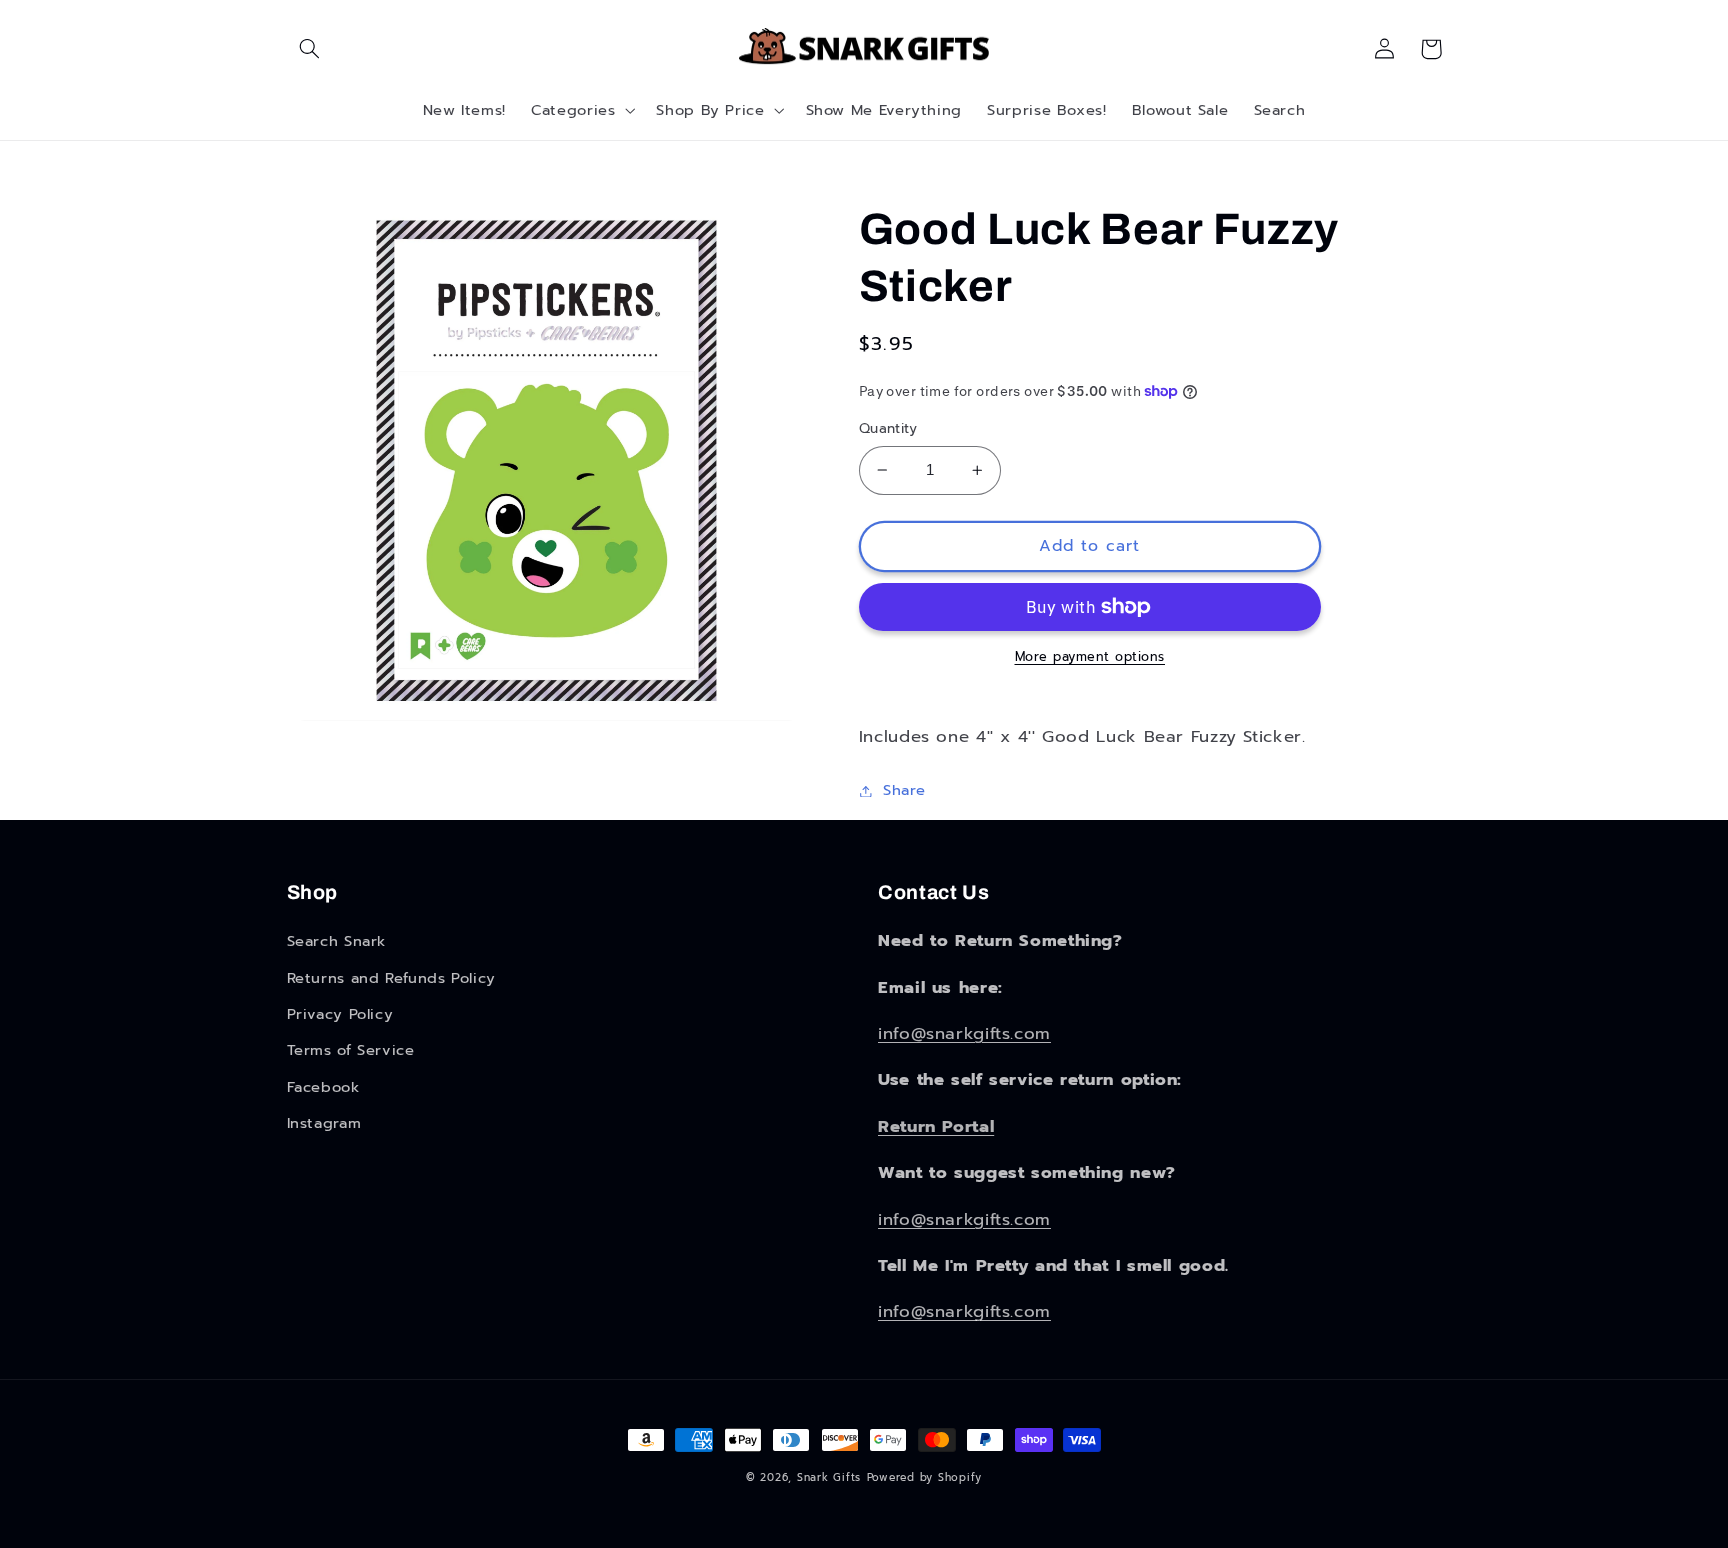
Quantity (888, 429)
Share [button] (904, 790)
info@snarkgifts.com (964, 1033)
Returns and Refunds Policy (391, 978)
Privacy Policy (340, 1014)
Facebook (323, 1087)
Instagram (324, 1123)
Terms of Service (351, 1050)
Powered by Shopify (924, 1477)
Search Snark (337, 941)
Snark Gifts (829, 1477)
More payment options (1090, 657)
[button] (310, 49)
